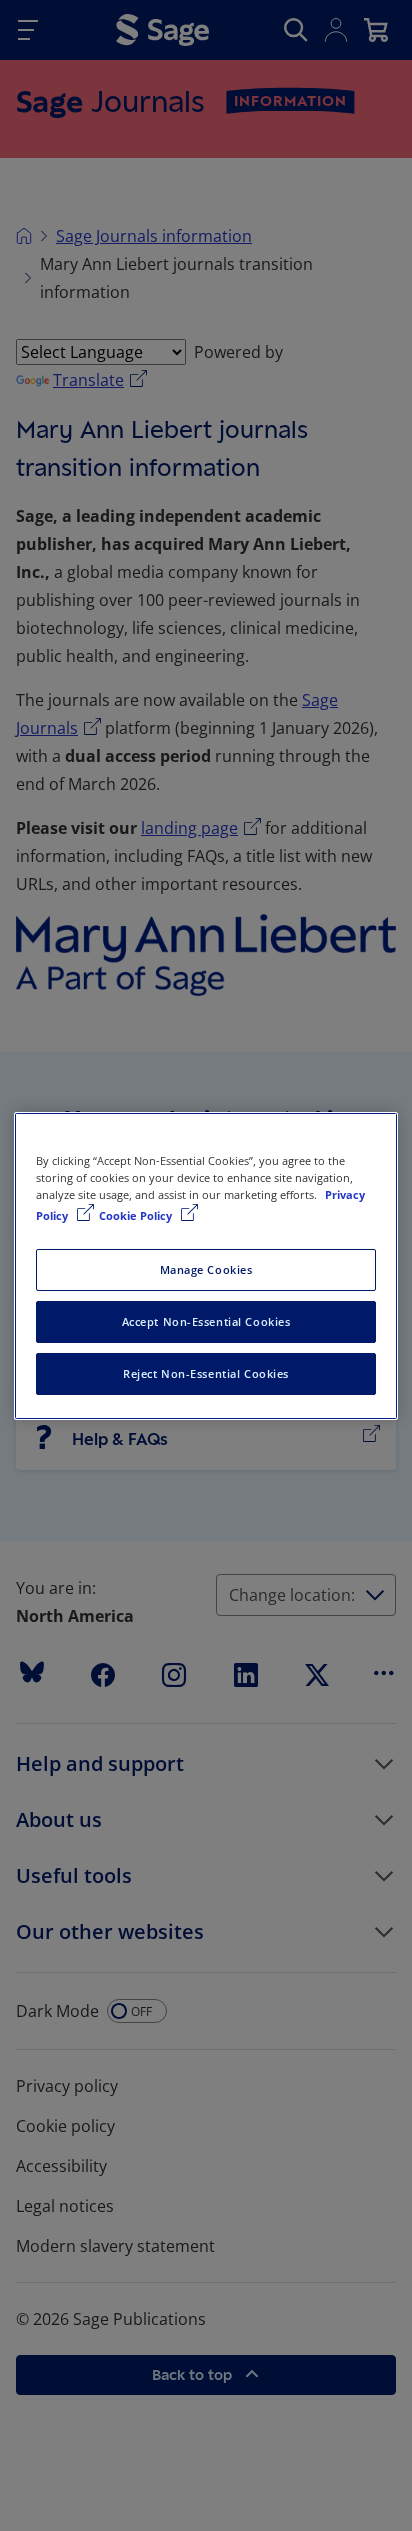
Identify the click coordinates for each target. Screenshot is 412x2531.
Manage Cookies (206, 1269)
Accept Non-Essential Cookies (206, 1321)
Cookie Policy (137, 1215)
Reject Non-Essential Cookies (206, 1373)
